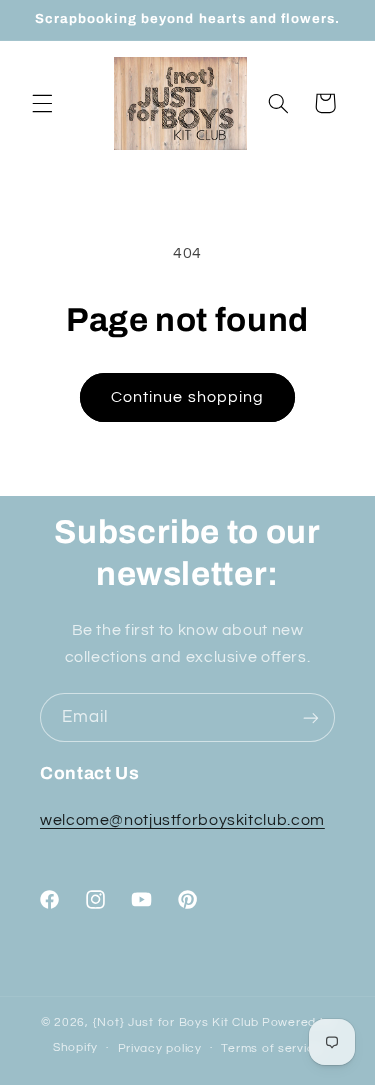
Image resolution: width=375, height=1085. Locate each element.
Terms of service (271, 1048)
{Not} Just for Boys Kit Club (176, 1022)
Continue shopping (187, 397)
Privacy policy (160, 1048)
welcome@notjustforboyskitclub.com (182, 820)
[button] (42, 103)
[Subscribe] (311, 717)
